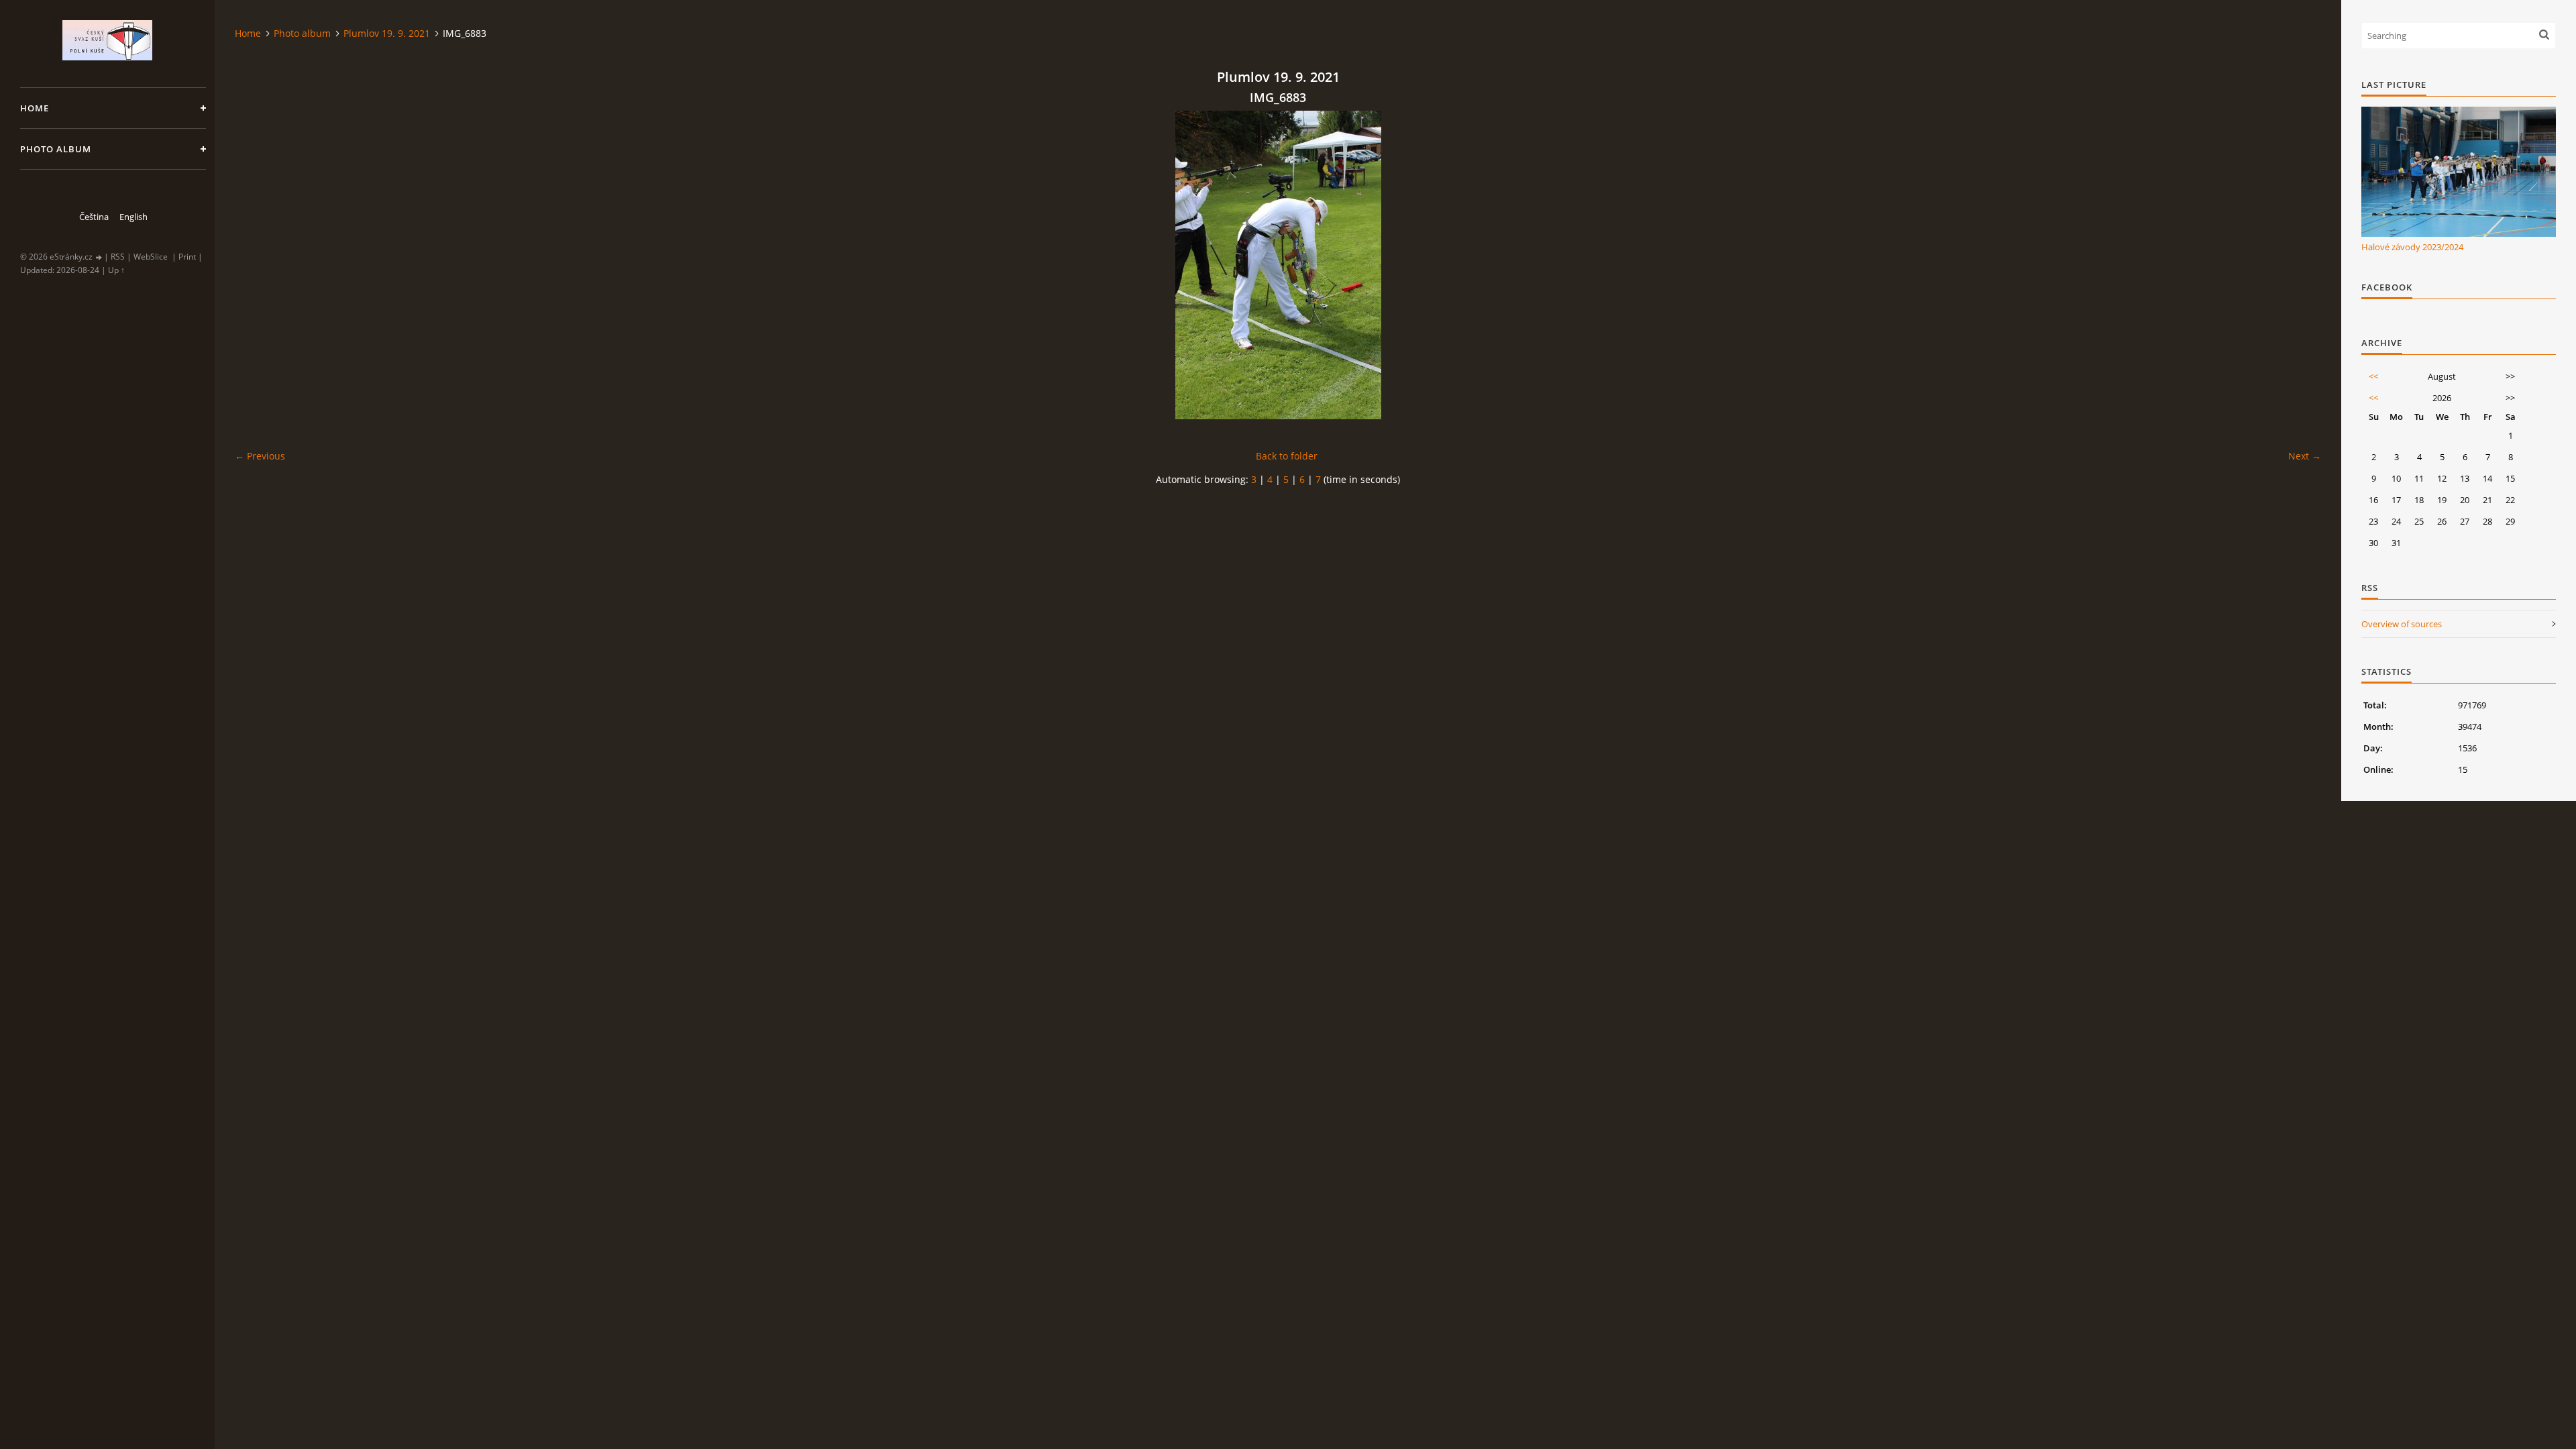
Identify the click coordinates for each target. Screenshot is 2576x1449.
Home (35, 108)
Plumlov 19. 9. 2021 (387, 33)
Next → (2305, 456)
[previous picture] (257, 265)
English (133, 217)
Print (187, 257)
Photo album (56, 149)
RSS (118, 257)
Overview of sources (2402, 624)
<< (2373, 376)
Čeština (94, 217)
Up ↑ (116, 270)
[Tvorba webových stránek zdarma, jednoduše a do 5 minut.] (99, 257)
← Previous (260, 456)
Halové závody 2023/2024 (2412, 247)
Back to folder (1287, 456)
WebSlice (151, 257)
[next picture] (2299, 265)
